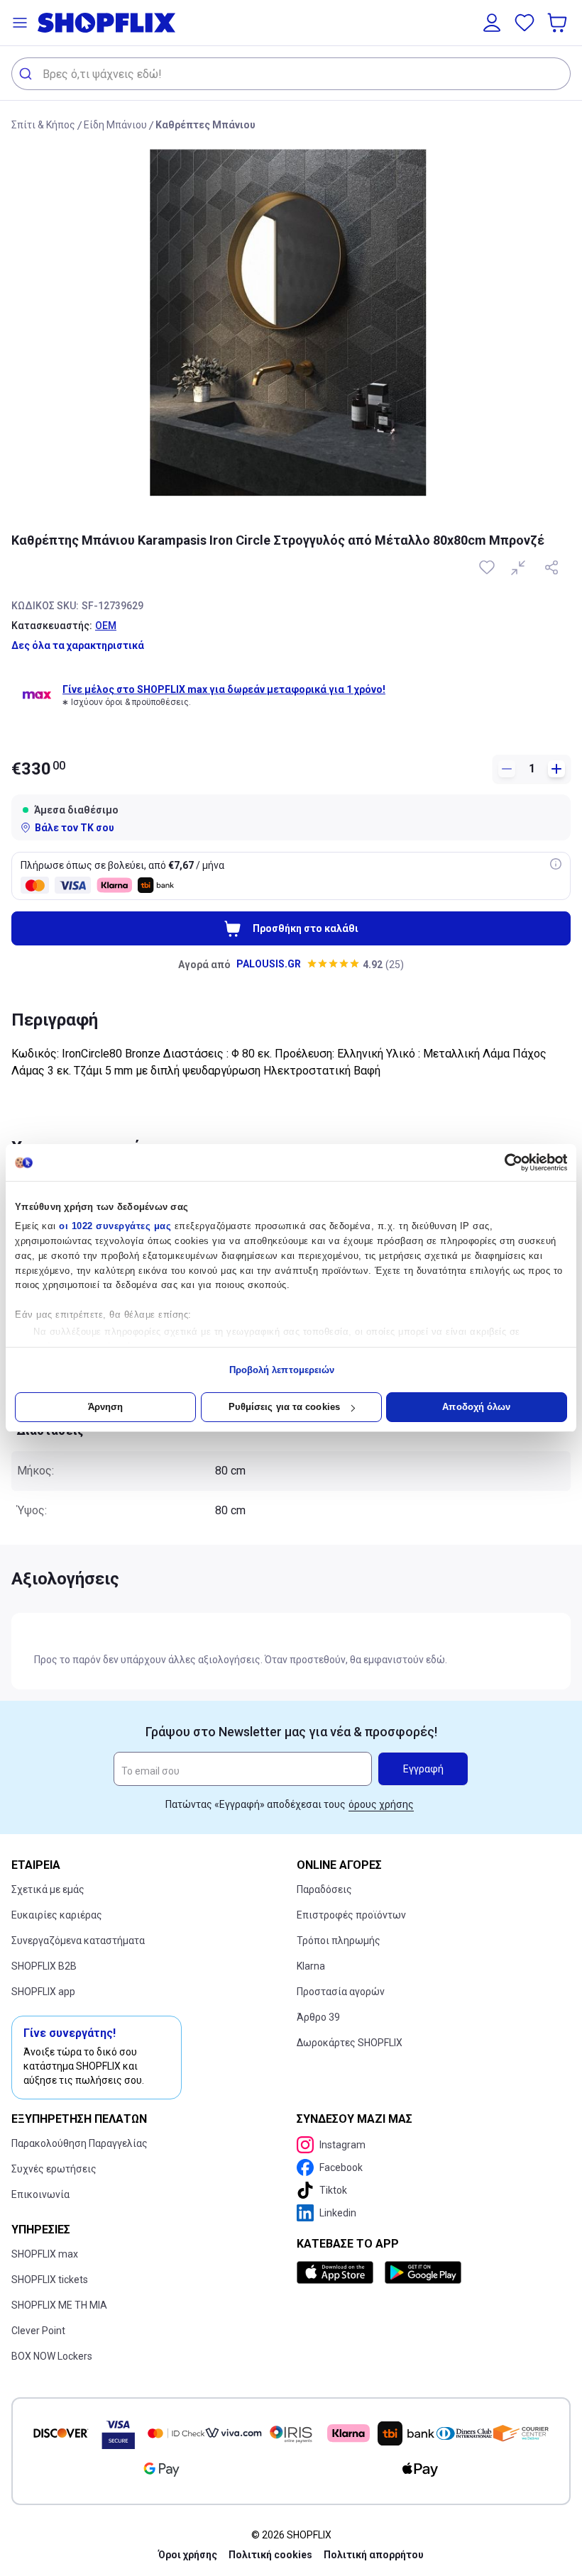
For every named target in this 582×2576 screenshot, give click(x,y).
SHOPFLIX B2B (44, 1966)
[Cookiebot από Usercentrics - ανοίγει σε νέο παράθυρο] (505, 1162)
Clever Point (38, 2331)
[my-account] (492, 23)
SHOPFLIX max (45, 2254)
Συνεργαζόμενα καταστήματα (78, 1941)
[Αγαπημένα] (525, 23)
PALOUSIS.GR (269, 964)
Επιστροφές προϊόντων (351, 1915)
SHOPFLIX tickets (50, 2280)
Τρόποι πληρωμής (339, 1941)
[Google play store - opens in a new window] (423, 2272)
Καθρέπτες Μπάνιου (205, 125)
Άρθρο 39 (318, 2017)
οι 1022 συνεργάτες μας (115, 1226)
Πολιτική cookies (270, 2555)
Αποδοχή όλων (476, 1407)
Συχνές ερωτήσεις (54, 2169)
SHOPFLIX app (43, 1992)
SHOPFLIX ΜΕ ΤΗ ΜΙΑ (59, 2305)
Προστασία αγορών (341, 1992)
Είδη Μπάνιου (115, 125)
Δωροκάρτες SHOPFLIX (350, 2043)
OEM (106, 626)
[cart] (559, 23)
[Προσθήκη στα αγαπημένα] (488, 567)
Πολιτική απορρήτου (374, 2555)
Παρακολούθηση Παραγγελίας (79, 2143)
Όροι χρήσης (188, 2555)
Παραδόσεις (324, 1889)
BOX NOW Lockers (52, 2356)
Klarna (311, 1966)
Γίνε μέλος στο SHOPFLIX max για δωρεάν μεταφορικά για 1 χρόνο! (224, 689)
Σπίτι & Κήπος (43, 125)
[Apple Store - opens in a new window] (338, 2272)
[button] (20, 23)
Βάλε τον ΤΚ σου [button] (75, 828)
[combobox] (291, 74)
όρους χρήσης (381, 1804)
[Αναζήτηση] (27, 74)
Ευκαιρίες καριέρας (57, 1915)
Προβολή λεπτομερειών (282, 1370)
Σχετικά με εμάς (48, 1889)
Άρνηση (106, 1407)
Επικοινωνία (40, 2194)
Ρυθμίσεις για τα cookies (284, 1407)
